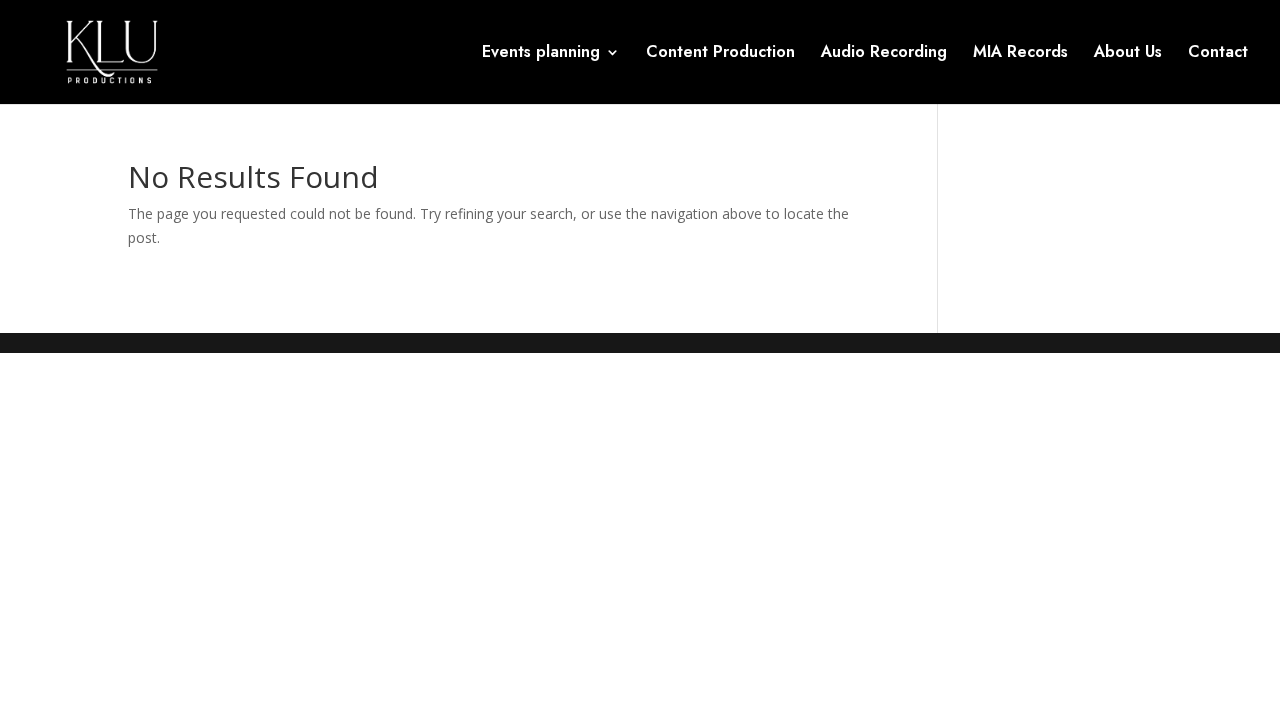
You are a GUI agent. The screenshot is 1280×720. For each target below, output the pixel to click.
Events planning (541, 54)
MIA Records (1020, 54)
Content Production (720, 54)
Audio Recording (884, 54)
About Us (1128, 54)
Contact (1218, 54)
